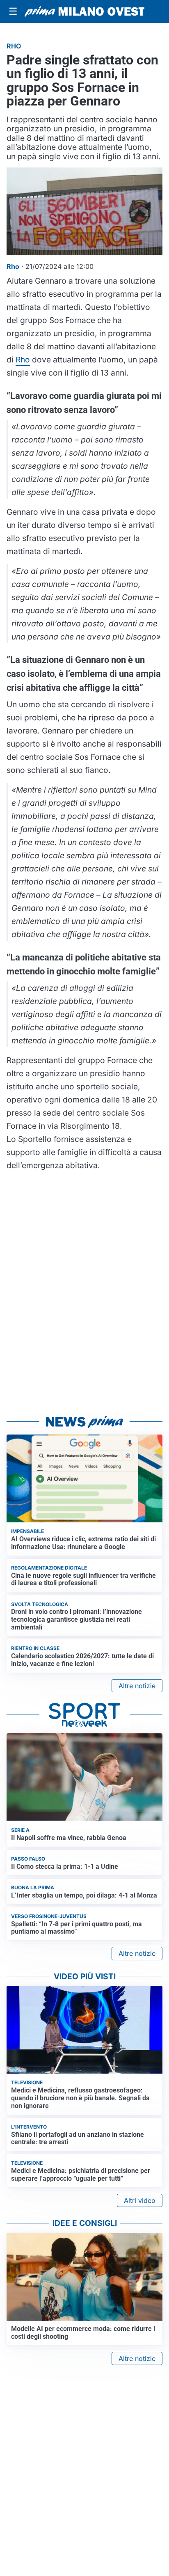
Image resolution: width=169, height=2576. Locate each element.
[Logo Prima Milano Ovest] (84, 11)
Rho (23, 360)
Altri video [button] (140, 2200)
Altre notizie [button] (137, 1686)
